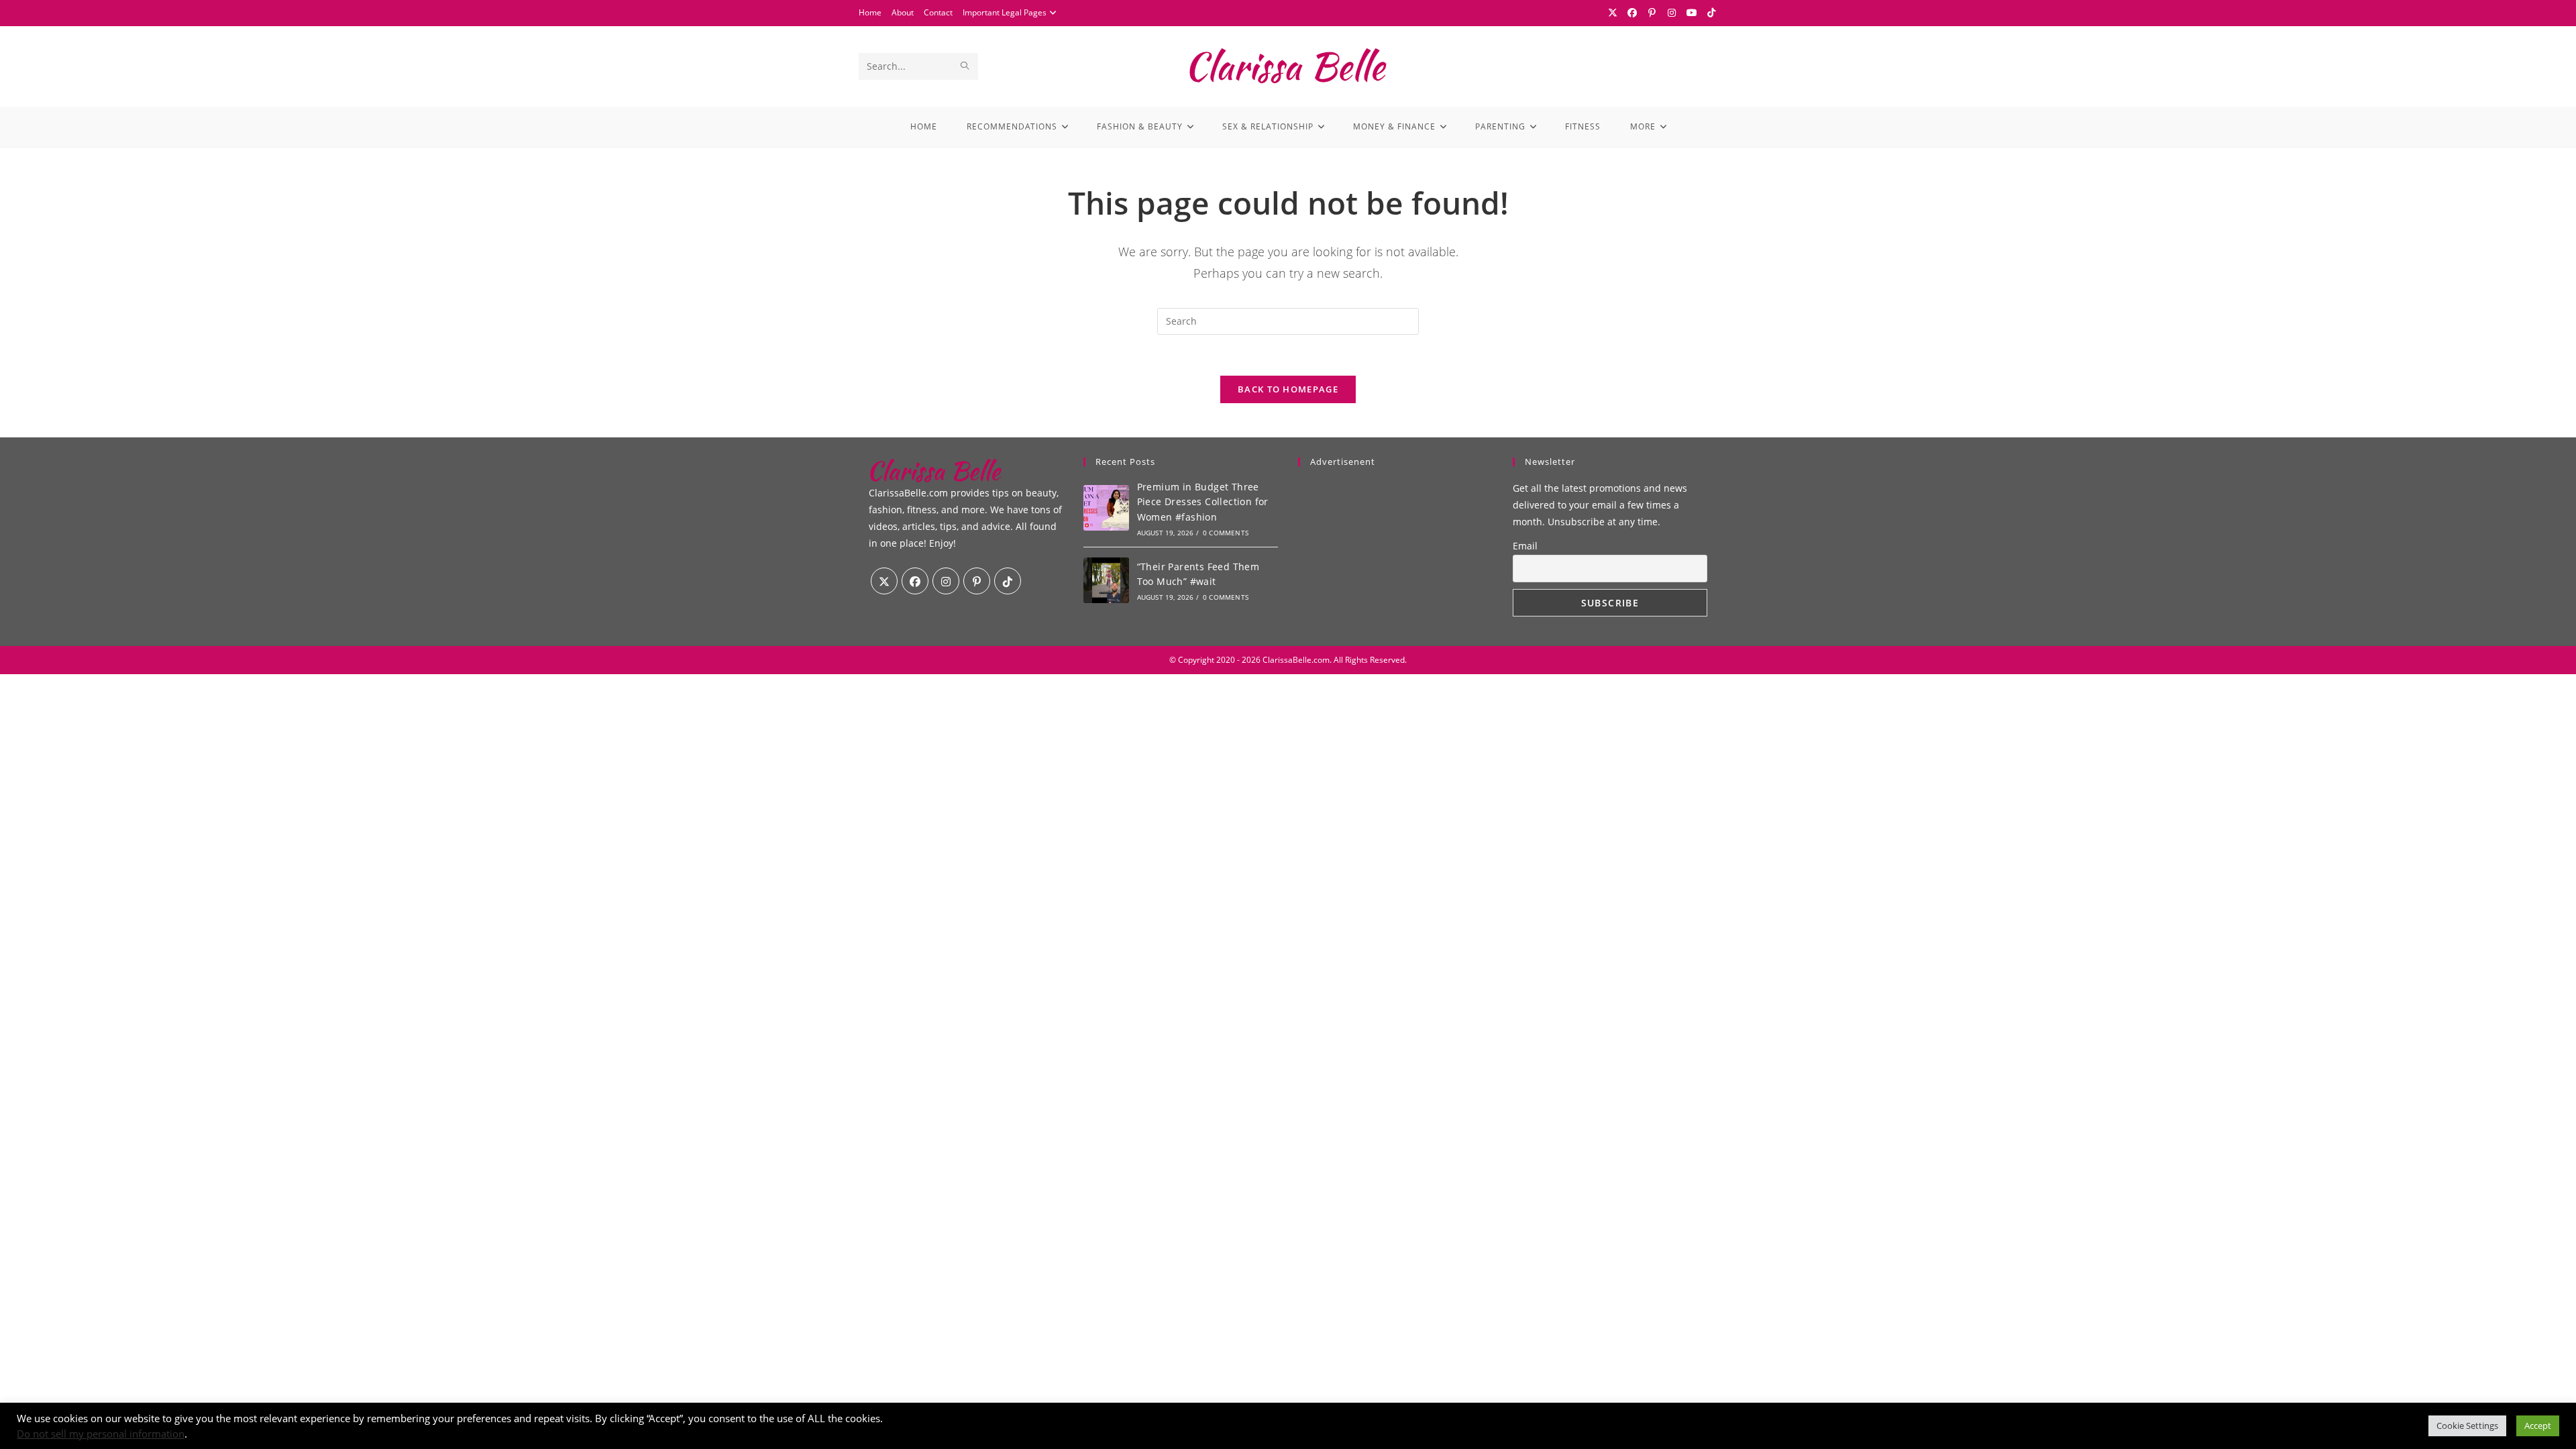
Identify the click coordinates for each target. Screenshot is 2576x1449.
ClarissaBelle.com (1296, 660)
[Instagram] (1672, 13)
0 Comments (1226, 533)
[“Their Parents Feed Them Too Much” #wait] (1106, 580)
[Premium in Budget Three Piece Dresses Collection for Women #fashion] (1106, 508)
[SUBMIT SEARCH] (965, 66)
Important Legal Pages (1005, 12)
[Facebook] (1633, 13)
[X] (1613, 13)
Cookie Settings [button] (2467, 1426)
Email (1525, 546)
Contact (938, 12)
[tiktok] (1008, 581)
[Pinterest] (1652, 13)
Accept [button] (2538, 1426)
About (903, 12)
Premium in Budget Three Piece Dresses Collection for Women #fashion (1203, 502)
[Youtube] (1692, 13)
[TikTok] (1710, 13)
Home (870, 12)
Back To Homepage (1288, 389)
